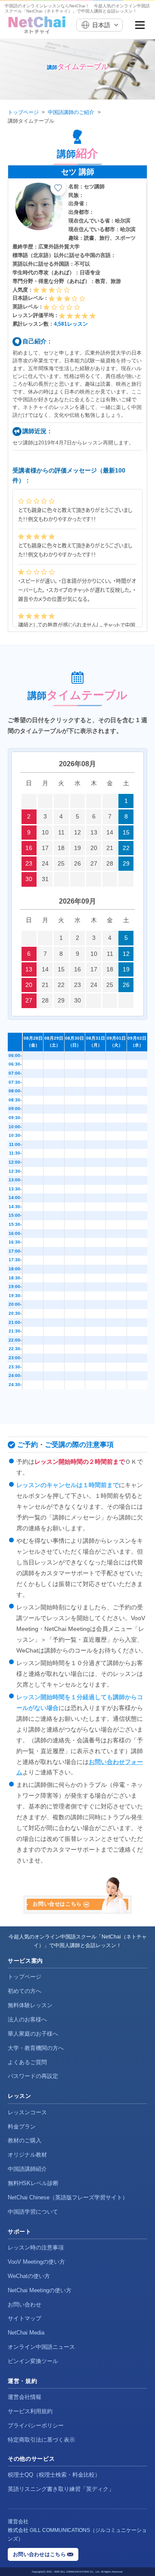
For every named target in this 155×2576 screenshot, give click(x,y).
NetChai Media (26, 2333)
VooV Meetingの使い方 (36, 2262)
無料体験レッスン (30, 2005)
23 (29, 863)
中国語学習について (33, 2212)
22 (126, 848)
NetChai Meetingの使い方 (40, 2290)
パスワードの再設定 (33, 2076)
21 (110, 848)
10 (45, 832)
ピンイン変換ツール (33, 2361)
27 (94, 863)
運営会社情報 (25, 2397)
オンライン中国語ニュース (41, 2347)
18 (61, 848)
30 (29, 879)
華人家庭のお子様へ (33, 2034)
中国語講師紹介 (27, 2169)
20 (94, 848)
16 (29, 848)
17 (45, 848)
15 (126, 832)
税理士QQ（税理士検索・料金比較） (54, 2475)
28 (110, 863)
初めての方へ (25, 1991)
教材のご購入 (25, 2140)
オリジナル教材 (27, 2155)
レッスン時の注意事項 (36, 2248)
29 (126, 863)
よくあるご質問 (27, 2062)
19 (77, 848)
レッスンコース (27, 2112)
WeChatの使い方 (29, 2276)
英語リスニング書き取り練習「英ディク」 (61, 2489)
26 (77, 863)
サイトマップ (25, 2318)
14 (110, 832)
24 (45, 863)
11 (61, 832)
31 (45, 879)
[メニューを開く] (140, 25)
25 (61, 863)
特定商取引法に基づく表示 (41, 2440)
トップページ (23, 112)
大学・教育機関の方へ (36, 2048)
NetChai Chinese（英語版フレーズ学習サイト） (68, 2197)
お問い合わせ (25, 2305)
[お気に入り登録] (58, 188)
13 (94, 832)
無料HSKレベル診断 (33, 2183)
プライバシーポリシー (36, 2425)
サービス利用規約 (30, 2411)
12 (77, 832)
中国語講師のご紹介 (71, 112)
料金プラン (22, 2127)
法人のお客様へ (27, 2019)
